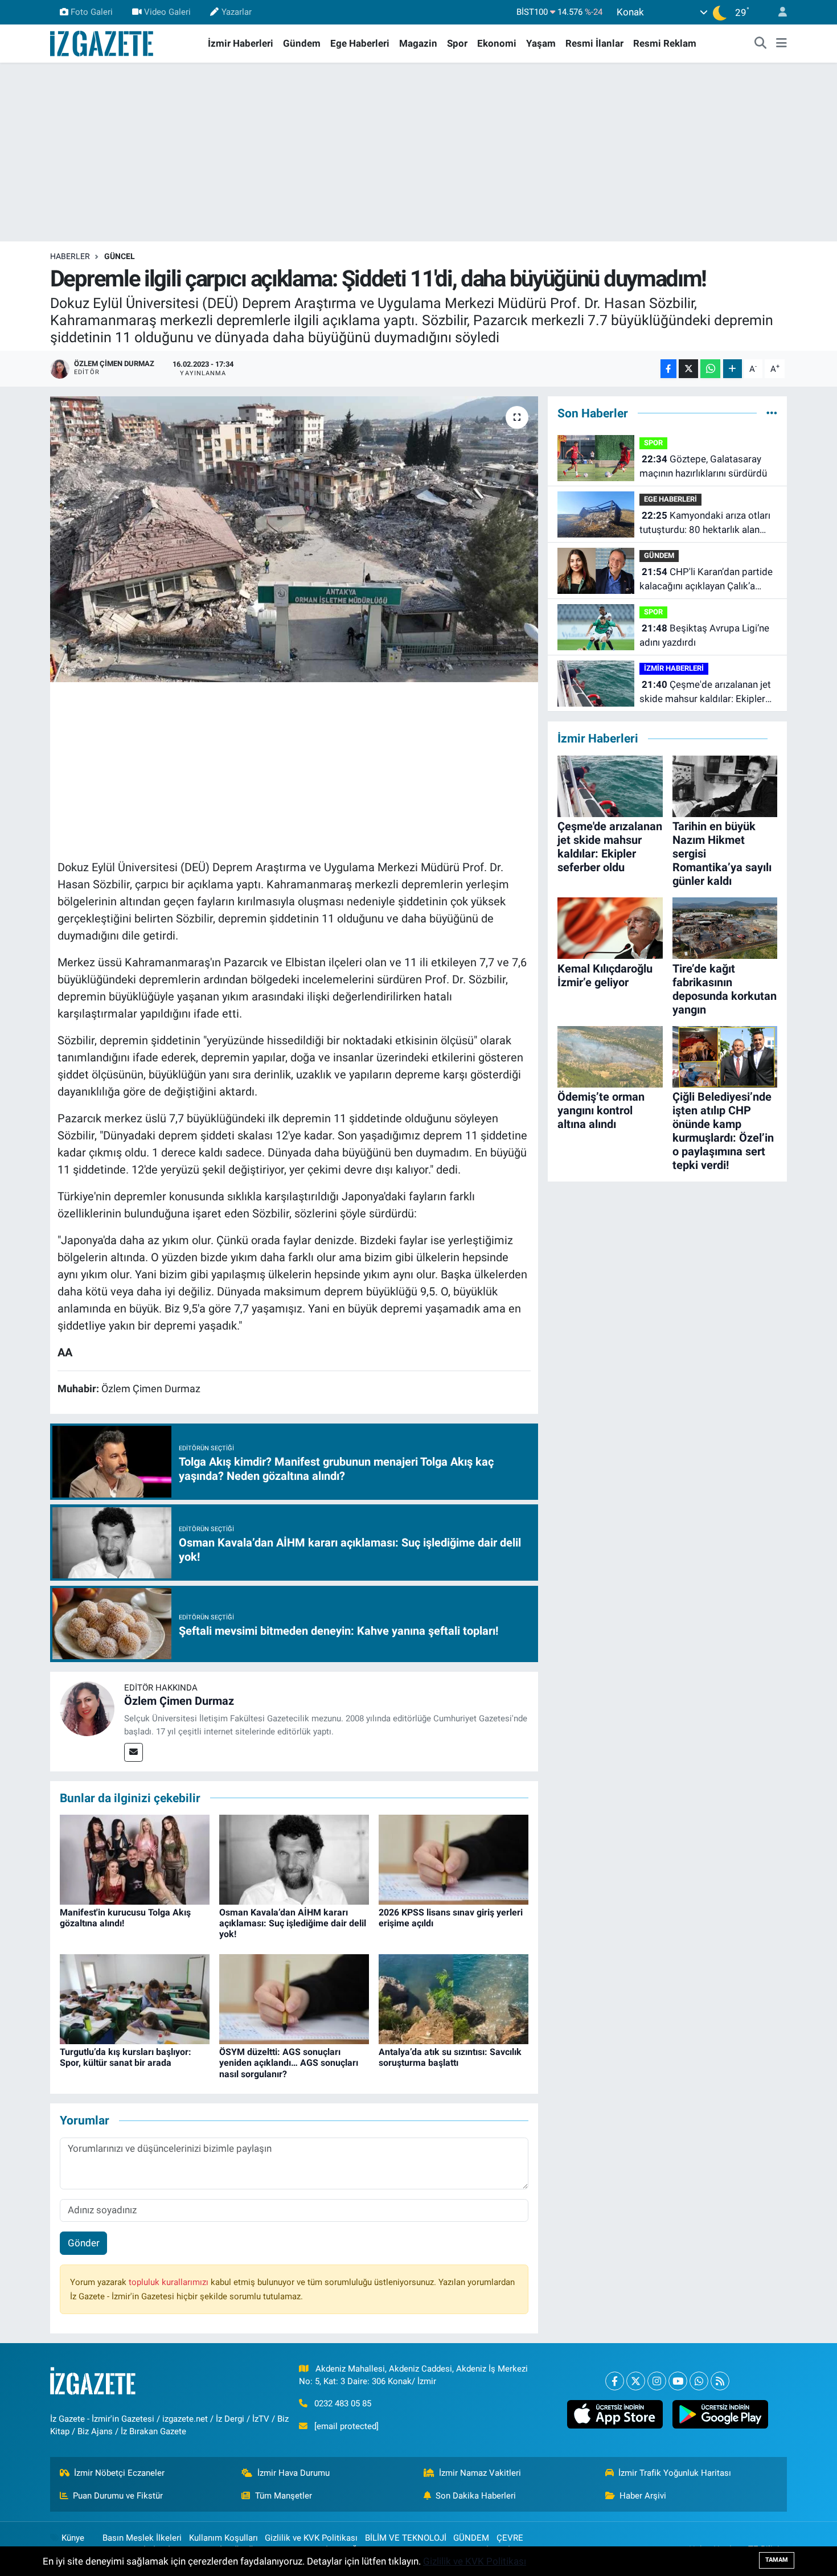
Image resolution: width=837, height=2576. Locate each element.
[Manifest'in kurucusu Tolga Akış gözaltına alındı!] (135, 1859)
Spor (457, 43)
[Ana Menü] (781, 44)
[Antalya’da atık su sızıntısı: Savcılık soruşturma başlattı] (454, 1999)
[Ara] (761, 44)
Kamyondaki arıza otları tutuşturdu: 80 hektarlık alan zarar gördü (705, 524)
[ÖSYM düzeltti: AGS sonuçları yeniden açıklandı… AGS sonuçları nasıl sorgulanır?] (294, 1999)
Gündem (302, 43)
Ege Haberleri (360, 43)
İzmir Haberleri (241, 43)
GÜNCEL (120, 256)
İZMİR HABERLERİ (674, 668)
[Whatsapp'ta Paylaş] (710, 369)
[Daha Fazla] (733, 369)
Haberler (70, 256)
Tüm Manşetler (284, 2496)
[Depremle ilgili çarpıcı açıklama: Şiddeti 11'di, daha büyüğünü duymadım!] (294, 539)
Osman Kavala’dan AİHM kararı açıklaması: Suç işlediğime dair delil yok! (293, 1923)
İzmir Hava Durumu (294, 2473)
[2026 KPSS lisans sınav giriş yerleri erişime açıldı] (454, 1859)
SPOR (653, 443)
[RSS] (720, 2381)
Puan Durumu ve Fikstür (118, 2496)
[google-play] (720, 2414)
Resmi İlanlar (594, 43)
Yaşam (541, 43)
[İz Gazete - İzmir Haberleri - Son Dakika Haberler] (102, 43)
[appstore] (615, 2414)
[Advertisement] (419, 152)
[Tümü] (772, 413)
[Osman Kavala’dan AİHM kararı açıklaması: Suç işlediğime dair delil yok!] (294, 1859)
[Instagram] (657, 2381)
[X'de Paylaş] (688, 369)
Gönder (84, 2243)
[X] (636, 2381)
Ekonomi (497, 43)
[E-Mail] (134, 1752)
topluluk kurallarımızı (170, 2282)
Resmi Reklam (665, 43)
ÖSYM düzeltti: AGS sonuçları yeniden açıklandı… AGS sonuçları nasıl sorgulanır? (289, 2063)
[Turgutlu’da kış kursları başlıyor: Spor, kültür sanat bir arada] (135, 1999)
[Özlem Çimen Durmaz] (87, 1708)
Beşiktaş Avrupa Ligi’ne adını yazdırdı (704, 635)
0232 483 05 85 (343, 2403)
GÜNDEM (659, 555)
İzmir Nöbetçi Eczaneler (119, 2473)
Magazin (418, 43)
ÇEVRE (510, 2538)
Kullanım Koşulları (223, 2538)
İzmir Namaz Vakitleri (480, 2473)
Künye (73, 2538)
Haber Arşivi (643, 2496)
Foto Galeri (92, 12)
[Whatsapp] (699, 2381)
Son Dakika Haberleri (476, 2496)
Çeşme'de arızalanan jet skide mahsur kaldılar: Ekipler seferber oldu (705, 693)
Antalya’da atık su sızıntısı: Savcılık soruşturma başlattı (450, 2057)
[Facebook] (615, 2381)
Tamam (777, 2560)
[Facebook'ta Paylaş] (668, 369)
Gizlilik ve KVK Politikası (311, 2538)
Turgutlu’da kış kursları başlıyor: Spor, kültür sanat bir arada (126, 2057)
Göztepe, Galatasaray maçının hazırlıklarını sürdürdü (703, 466)
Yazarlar (237, 12)
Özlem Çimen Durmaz (179, 1701)
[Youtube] (678, 2381)
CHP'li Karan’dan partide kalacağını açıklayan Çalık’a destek (706, 580)
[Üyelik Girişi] (778, 12)
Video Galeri (167, 12)
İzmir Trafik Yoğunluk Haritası (675, 2473)
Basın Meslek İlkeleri (142, 2538)
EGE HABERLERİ (670, 499)
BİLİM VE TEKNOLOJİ (406, 2538)
